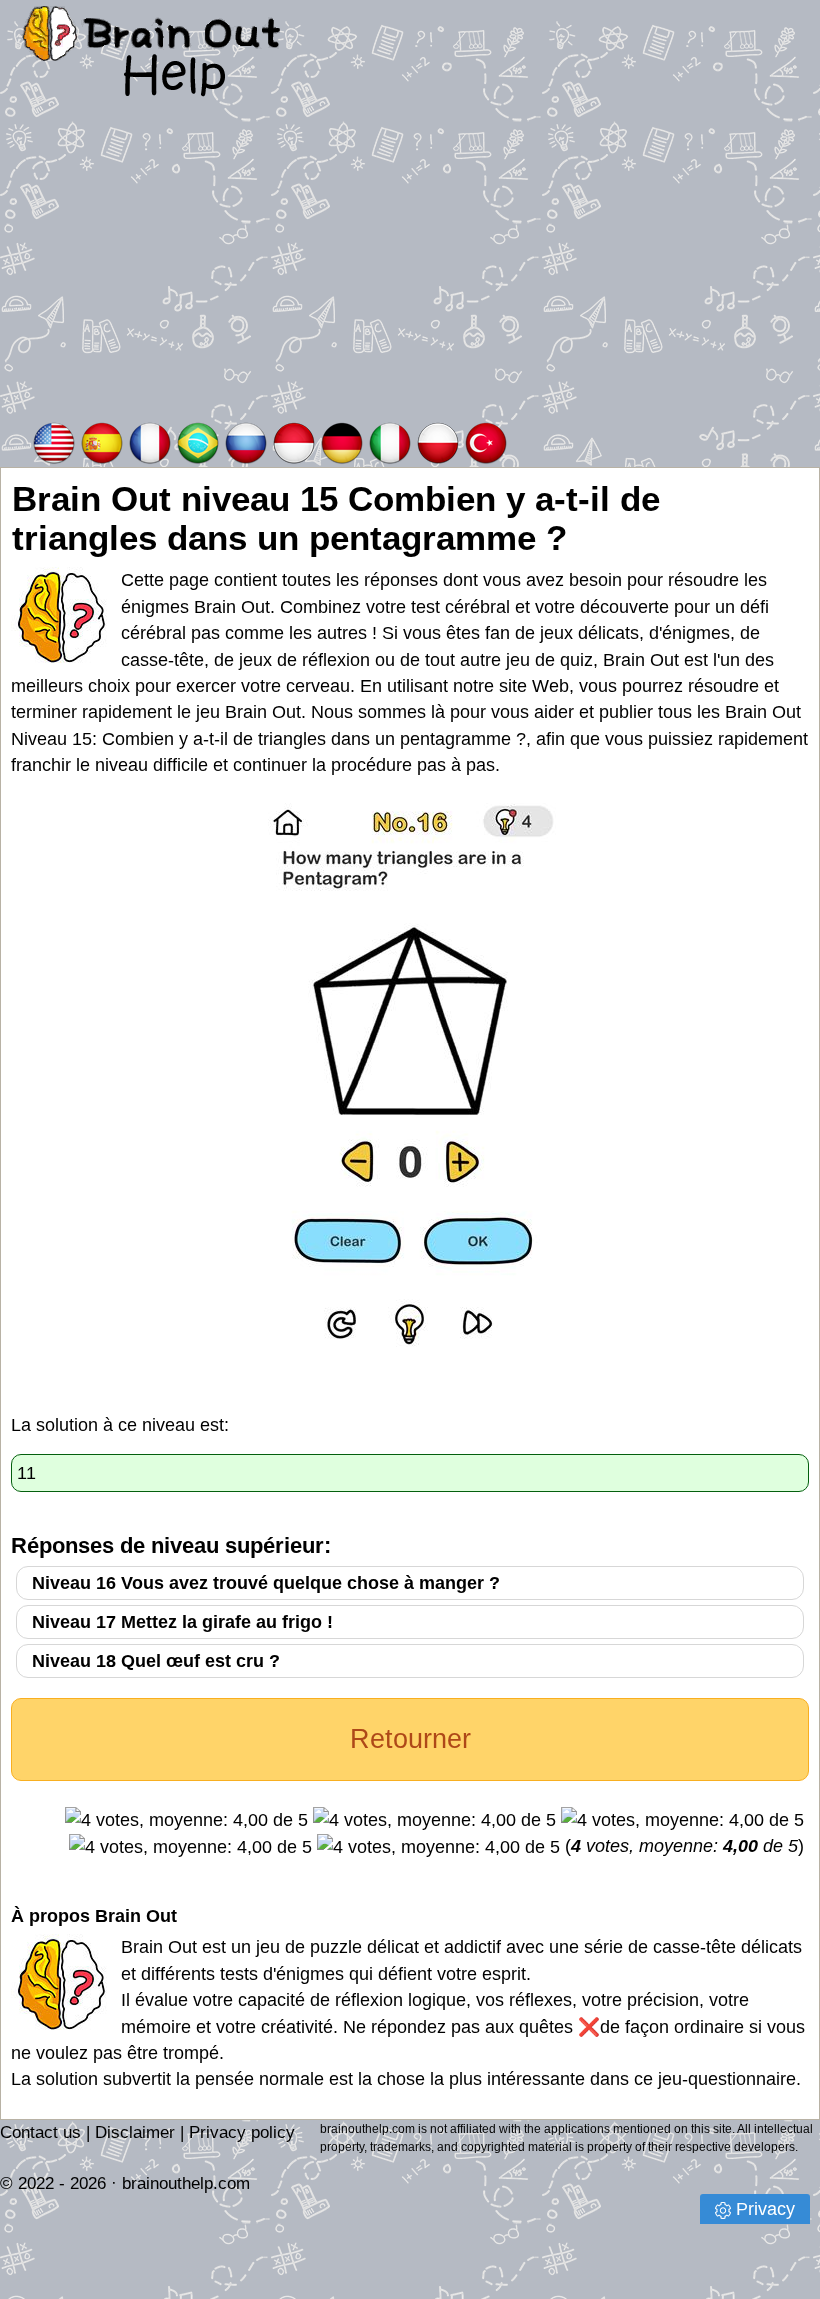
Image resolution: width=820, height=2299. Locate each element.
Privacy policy (242, 2132)
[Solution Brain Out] (150, 441)
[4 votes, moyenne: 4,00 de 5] (186, 1820)
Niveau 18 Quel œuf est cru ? (156, 1661)
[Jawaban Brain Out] (294, 441)
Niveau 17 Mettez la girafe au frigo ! (182, 1622)
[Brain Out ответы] (246, 441)
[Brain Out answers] (54, 441)
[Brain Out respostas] (198, 441)
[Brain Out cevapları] (486, 441)
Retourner (410, 1739)
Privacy (765, 2209)
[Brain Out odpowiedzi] (438, 441)
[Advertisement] (410, 269)
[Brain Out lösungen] (342, 441)
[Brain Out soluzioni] (390, 441)
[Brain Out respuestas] (102, 441)
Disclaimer (135, 2132)
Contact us (40, 2132)
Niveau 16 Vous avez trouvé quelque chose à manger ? (266, 1583)
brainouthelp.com (186, 2183)
